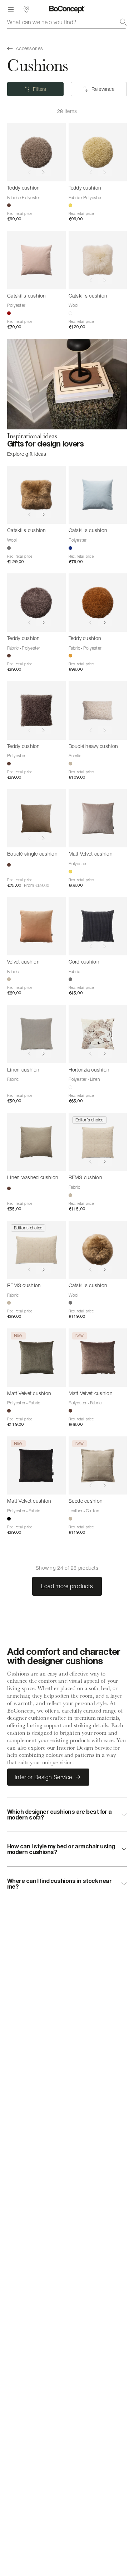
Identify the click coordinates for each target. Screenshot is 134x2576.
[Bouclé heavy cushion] (98, 711)
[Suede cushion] (98, 1466)
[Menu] (11, 9)
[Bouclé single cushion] (36, 819)
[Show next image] (44, 172)
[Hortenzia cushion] (98, 1034)
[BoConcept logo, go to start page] (67, 9)
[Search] (123, 22)
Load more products (67, 1586)
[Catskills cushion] (36, 260)
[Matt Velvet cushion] (98, 819)
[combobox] (67, 22)
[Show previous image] (29, 172)
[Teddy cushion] (36, 153)
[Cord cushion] (98, 926)
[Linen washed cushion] (36, 1142)
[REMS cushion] (98, 1142)
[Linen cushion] (36, 1034)
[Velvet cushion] (36, 926)
